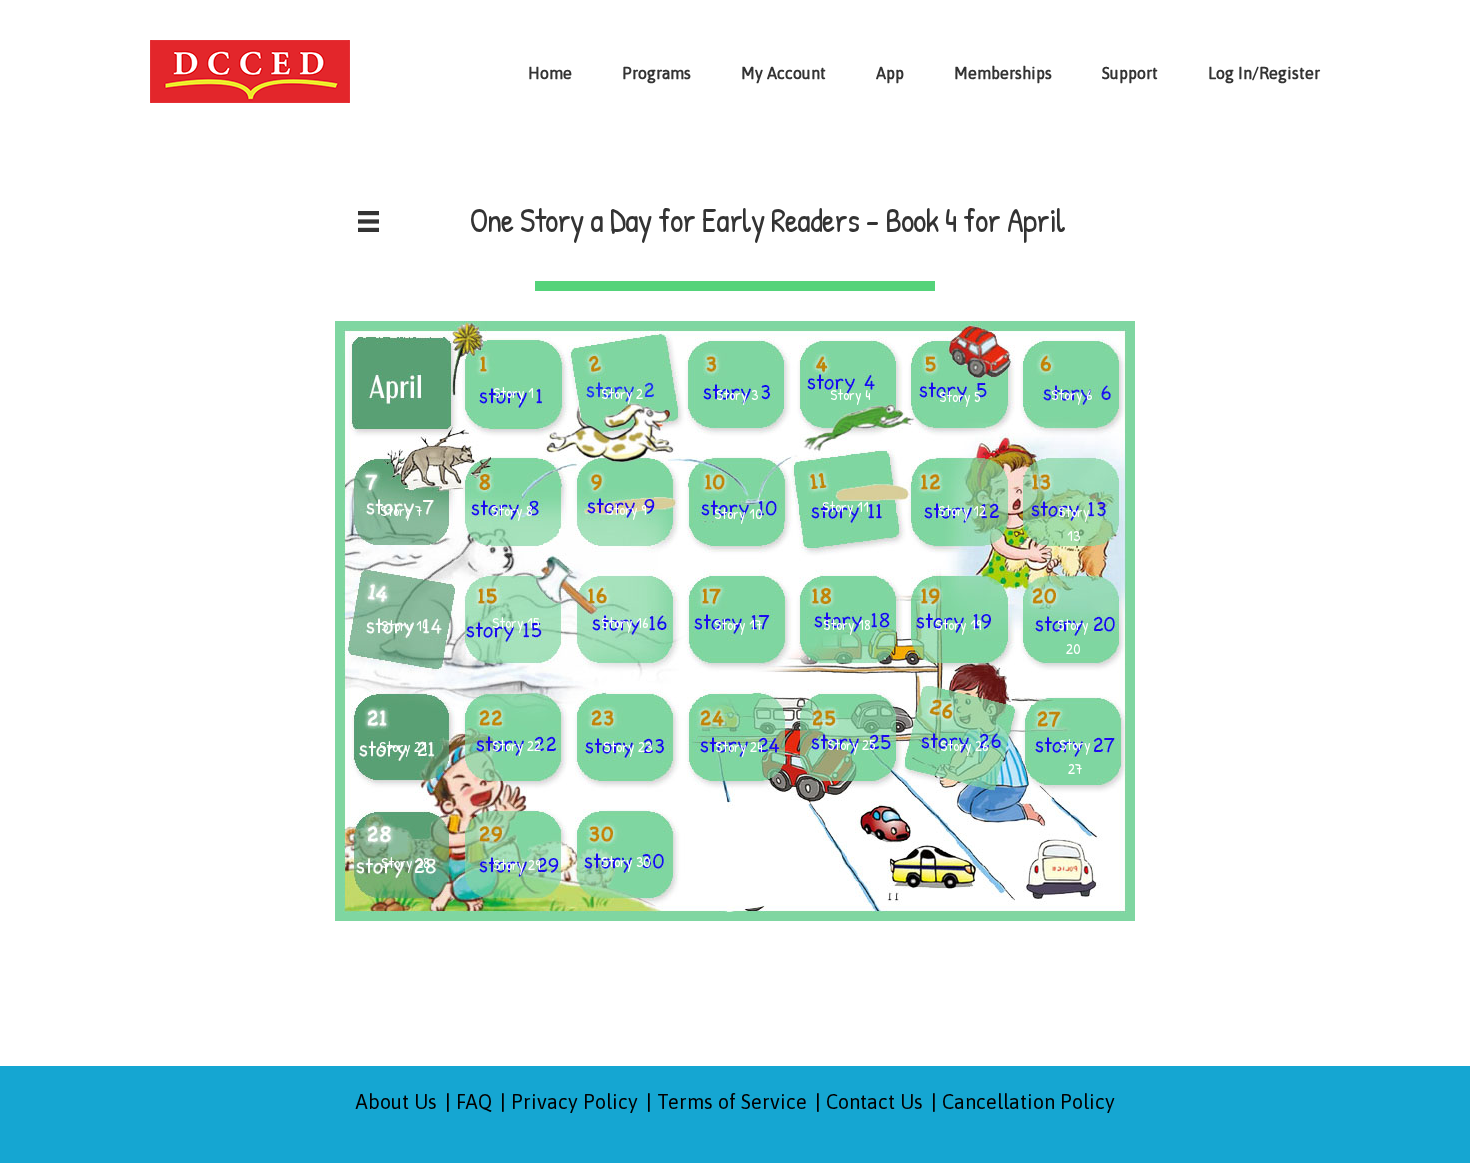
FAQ (474, 1101)
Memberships (1003, 73)
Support (1130, 73)
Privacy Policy (574, 1101)
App (890, 73)
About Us (396, 1101)
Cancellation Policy (1028, 1101)
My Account (783, 73)
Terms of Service (732, 1101)
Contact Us (874, 1101)
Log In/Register (1264, 73)
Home (550, 73)
